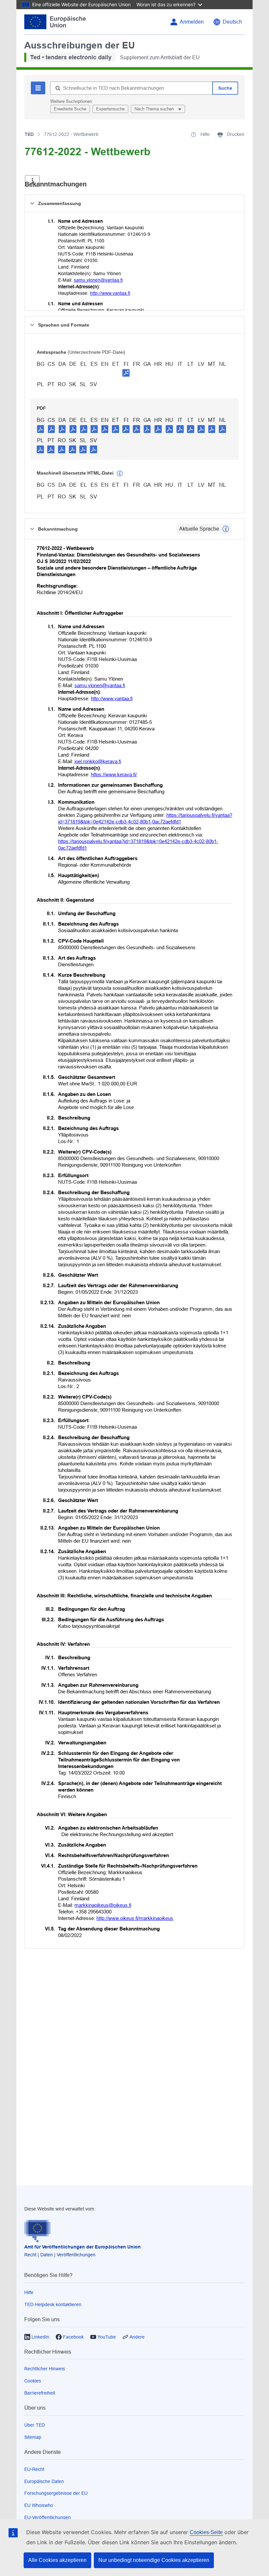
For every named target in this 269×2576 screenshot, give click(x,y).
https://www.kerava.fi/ (114, 774)
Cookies (33, 2381)
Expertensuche (110, 109)
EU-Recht (34, 2469)
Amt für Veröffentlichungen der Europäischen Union (83, 2247)
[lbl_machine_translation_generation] (120, 474)
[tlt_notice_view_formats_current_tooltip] (226, 529)
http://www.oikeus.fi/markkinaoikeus (135, 1918)
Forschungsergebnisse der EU (56, 2493)
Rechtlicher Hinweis (45, 2369)
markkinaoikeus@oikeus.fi (103, 1905)
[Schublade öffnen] (32, 181)
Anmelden (192, 22)
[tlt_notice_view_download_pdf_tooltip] (41, 429)
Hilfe (29, 2292)
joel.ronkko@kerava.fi (98, 761)
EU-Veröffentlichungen (48, 2517)
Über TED (35, 2425)
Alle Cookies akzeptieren (57, 2560)
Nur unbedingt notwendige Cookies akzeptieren (154, 2560)
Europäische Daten (44, 2481)
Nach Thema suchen (155, 109)
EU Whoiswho (39, 2505)
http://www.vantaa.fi (110, 293)
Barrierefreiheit (40, 2393)
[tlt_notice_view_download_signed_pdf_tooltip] (126, 373)
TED (29, 134)
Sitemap (33, 2437)
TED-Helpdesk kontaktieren (53, 2304)
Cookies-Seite (206, 2532)
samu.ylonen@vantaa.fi (98, 280)
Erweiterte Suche (70, 109)
